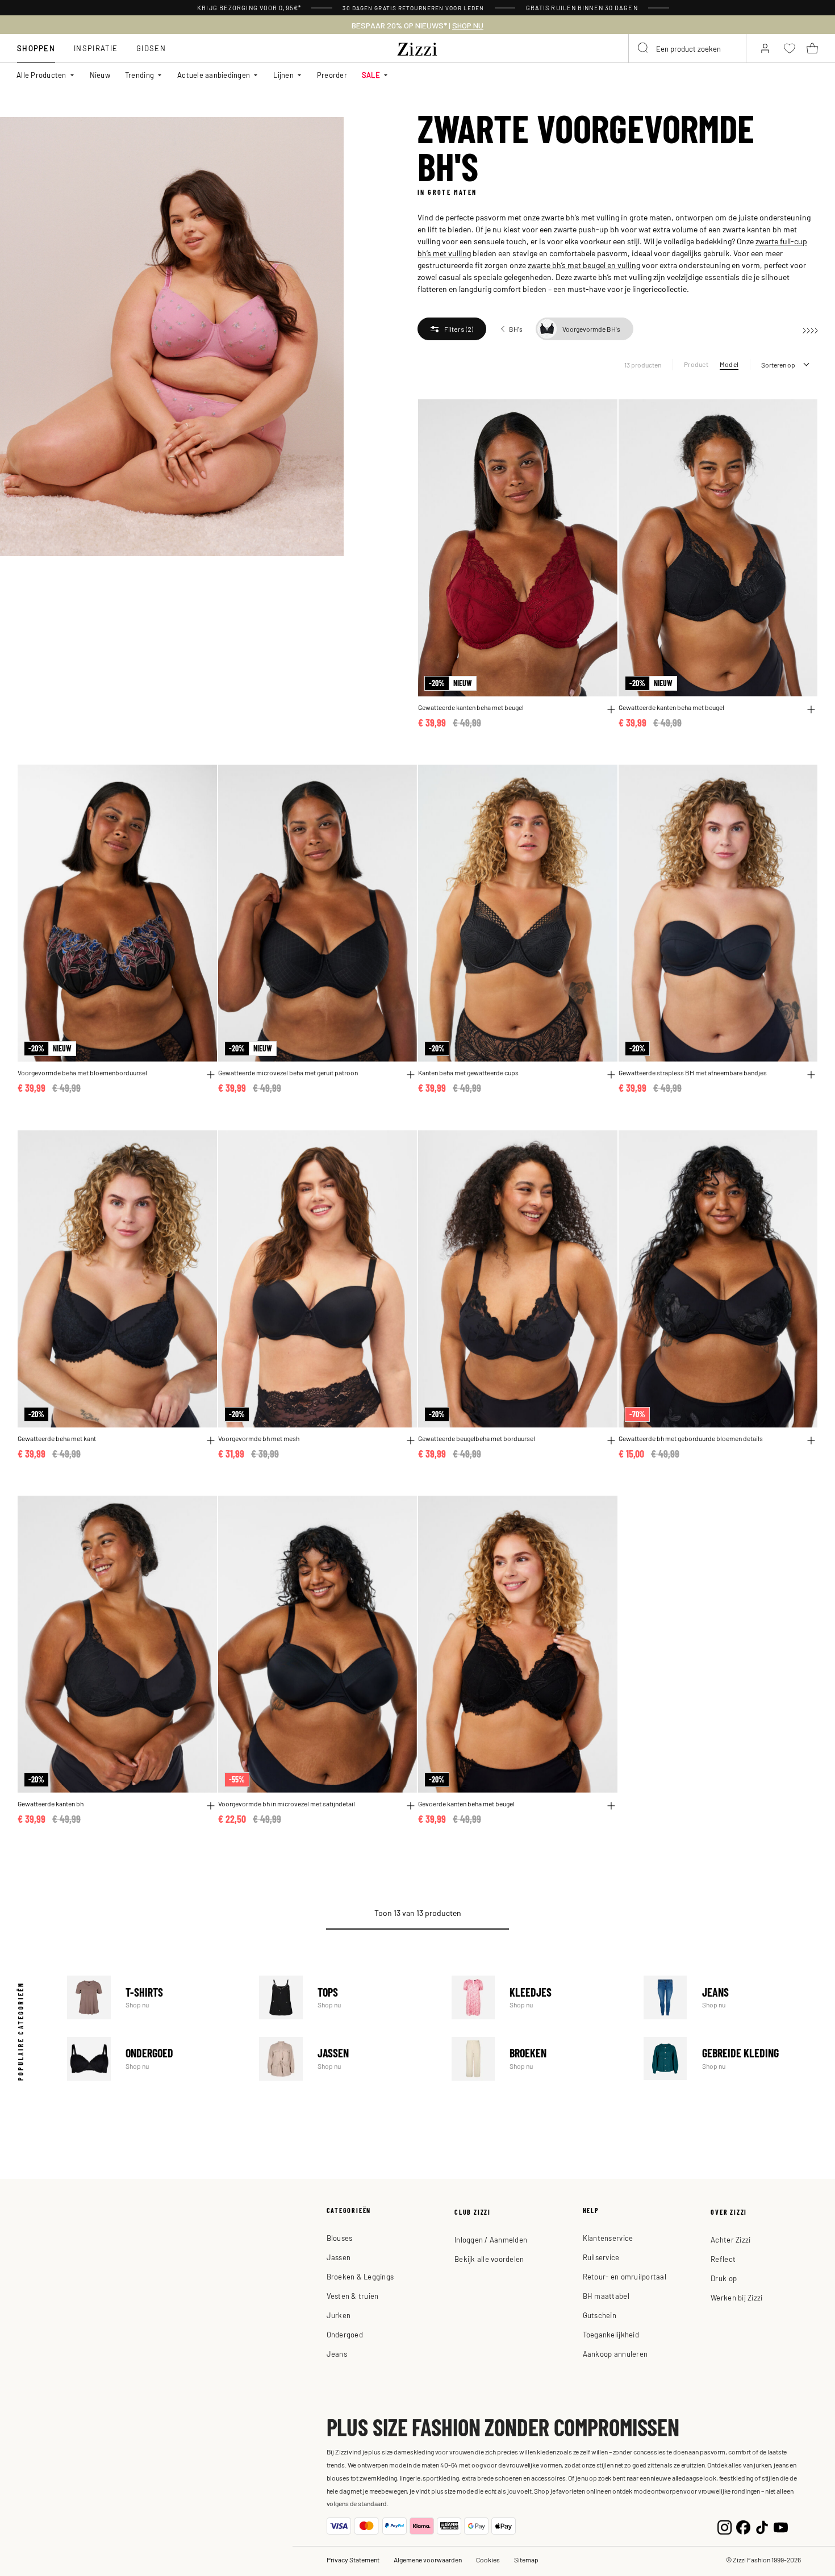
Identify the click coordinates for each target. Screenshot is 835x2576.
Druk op (724, 2278)
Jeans (731, 1997)
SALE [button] (371, 75)
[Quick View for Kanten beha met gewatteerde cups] (611, 1075)
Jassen (346, 2059)
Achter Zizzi (730, 2239)
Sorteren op (778, 365)
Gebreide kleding (731, 2059)
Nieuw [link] (100, 75)
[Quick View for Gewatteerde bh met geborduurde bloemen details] (811, 1441)
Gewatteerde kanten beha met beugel (471, 707)
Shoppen (36, 48)
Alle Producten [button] (41, 75)
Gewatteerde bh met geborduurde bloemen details (691, 1439)
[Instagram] (725, 2526)
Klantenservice (608, 2238)
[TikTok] (762, 2526)
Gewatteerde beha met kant (57, 1439)
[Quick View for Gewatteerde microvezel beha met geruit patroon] (411, 1075)
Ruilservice (601, 2257)
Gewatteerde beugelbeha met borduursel (477, 1439)
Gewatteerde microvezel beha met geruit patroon (288, 1073)
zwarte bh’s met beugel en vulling (584, 265)
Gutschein (600, 2315)
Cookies (488, 2560)
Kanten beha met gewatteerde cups (468, 1073)
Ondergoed (154, 2059)
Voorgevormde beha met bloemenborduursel (82, 1073)
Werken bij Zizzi (736, 2297)
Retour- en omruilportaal (625, 2276)
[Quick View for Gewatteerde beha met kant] (211, 1441)
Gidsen (151, 48)
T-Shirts (154, 1997)
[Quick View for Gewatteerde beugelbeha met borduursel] (611, 1441)
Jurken (339, 2315)
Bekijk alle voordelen (489, 2259)
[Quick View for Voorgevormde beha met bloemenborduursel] (211, 1075)
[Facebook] (743, 2526)
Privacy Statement (353, 2560)
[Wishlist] (602, 414)
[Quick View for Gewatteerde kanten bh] (211, 1806)
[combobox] (687, 48)
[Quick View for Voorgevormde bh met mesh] (411, 1441)
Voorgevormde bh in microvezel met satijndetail (287, 1804)
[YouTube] (781, 2526)
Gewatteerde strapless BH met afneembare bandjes (693, 1073)
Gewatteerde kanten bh (51, 1804)
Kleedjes (539, 1997)
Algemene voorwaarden (428, 2560)
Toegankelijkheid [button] (611, 2334)
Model (729, 364)
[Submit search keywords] (644, 48)
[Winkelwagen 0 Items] (812, 48)
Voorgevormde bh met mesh (259, 1439)
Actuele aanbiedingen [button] (214, 75)
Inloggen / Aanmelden (491, 2239)
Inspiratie (96, 48)
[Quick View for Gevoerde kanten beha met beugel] (611, 1806)
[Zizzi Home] (417, 47)
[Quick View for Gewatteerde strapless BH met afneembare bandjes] (811, 1075)
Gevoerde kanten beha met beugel (466, 1804)
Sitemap (526, 2560)
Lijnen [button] (283, 75)
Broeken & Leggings (360, 2276)
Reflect (723, 2259)
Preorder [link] (332, 75)
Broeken (539, 2059)
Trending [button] (139, 75)
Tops (346, 1997)
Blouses (340, 2238)
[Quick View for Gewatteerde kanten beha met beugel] (611, 709)
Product (696, 364)
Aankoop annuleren (615, 2354)
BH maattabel (606, 2296)
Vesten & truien (353, 2296)
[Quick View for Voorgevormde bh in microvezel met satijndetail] (411, 1806)
